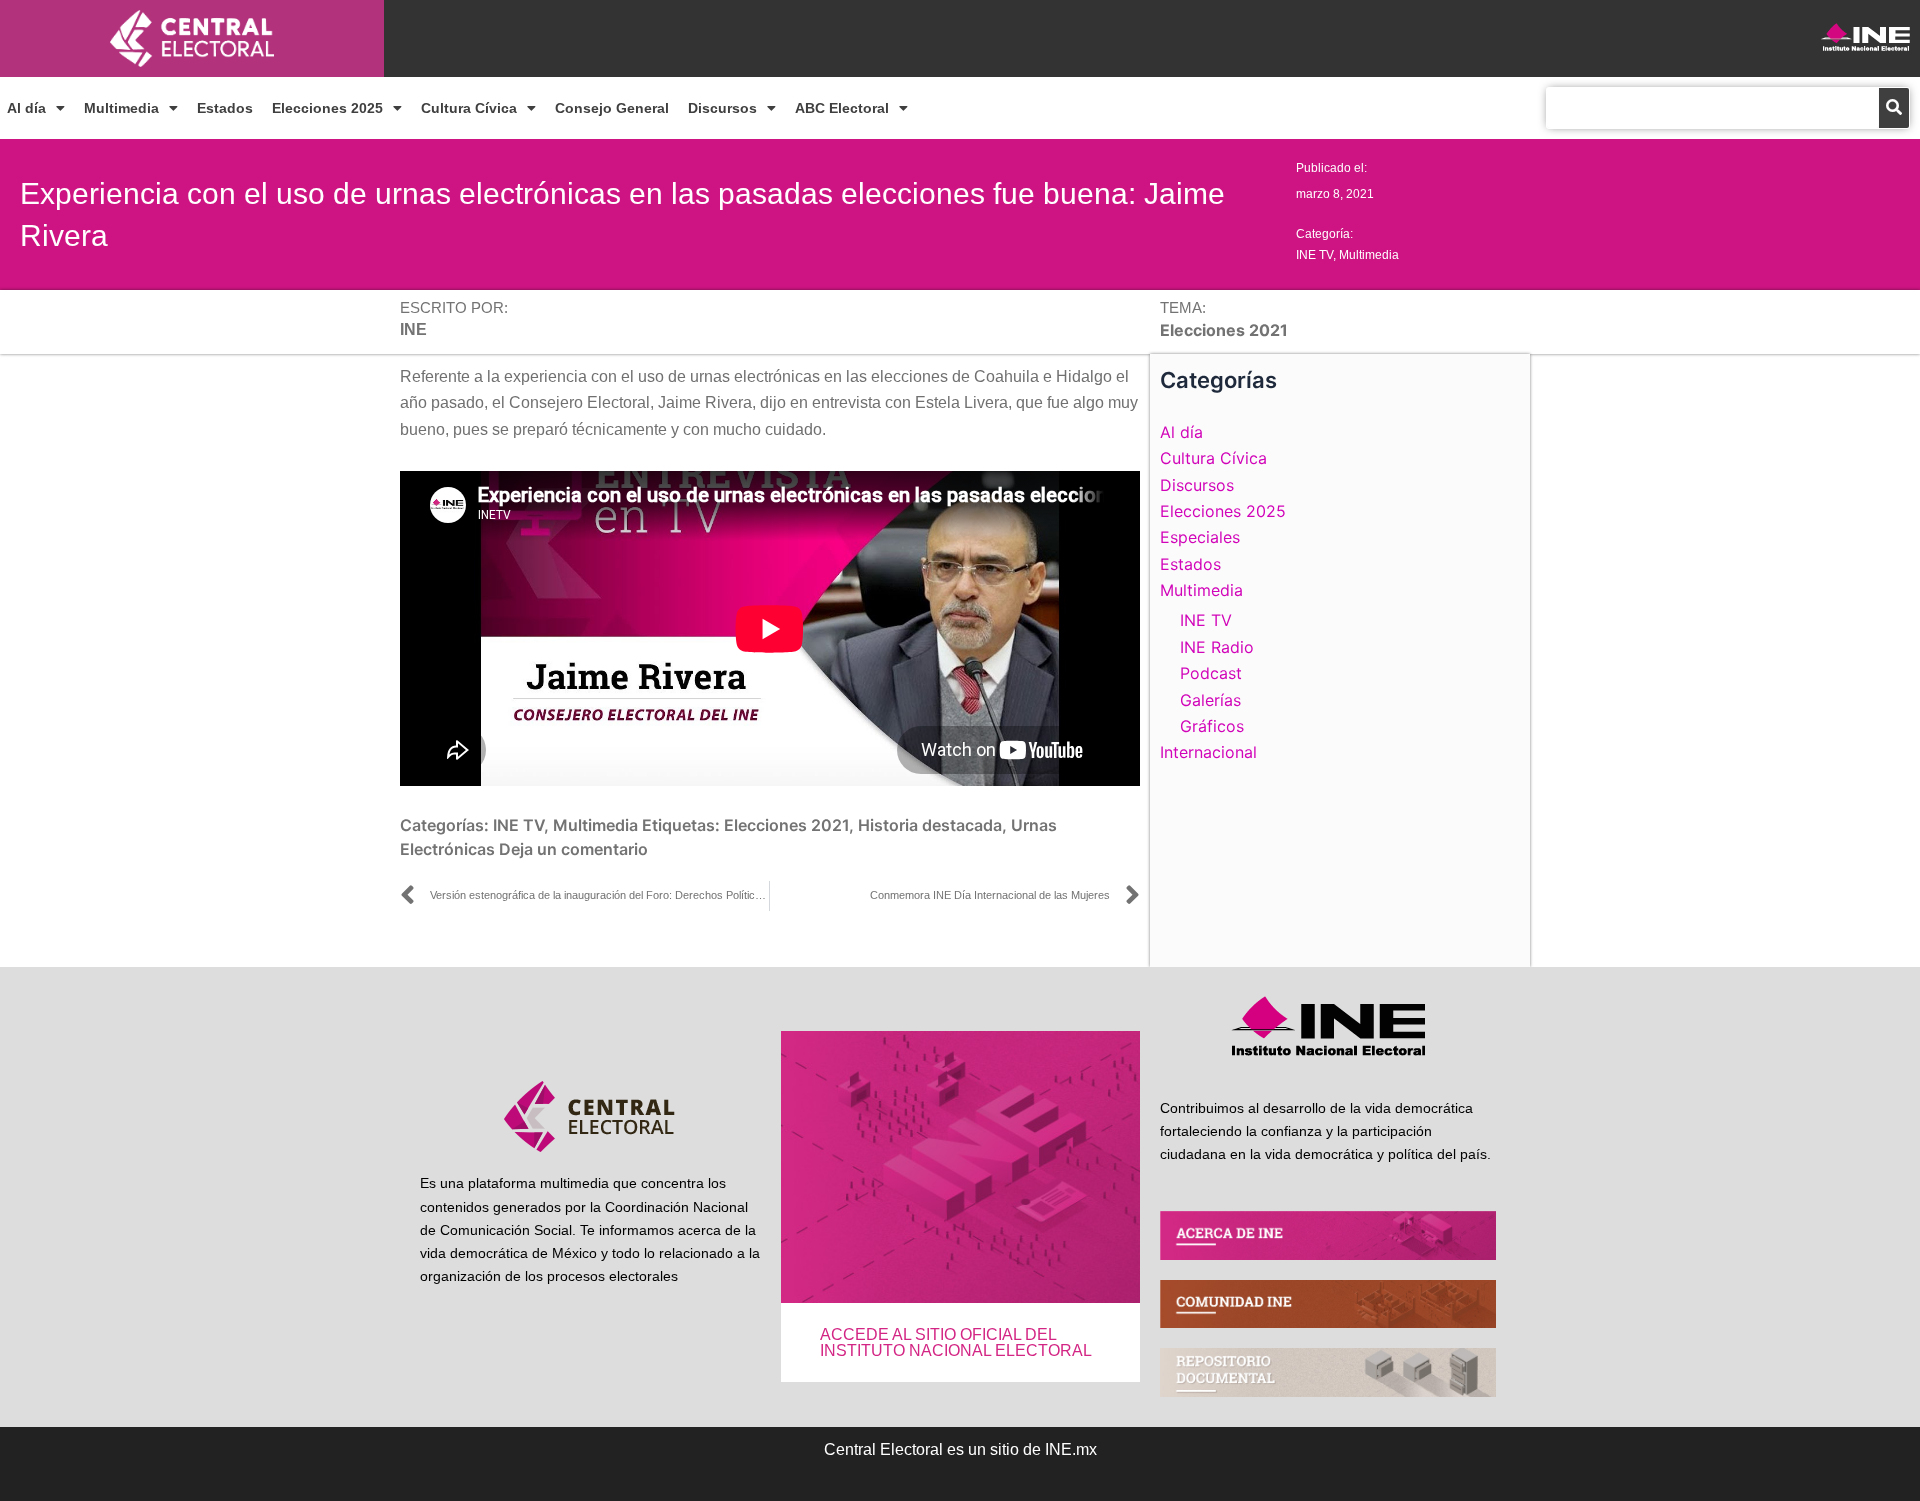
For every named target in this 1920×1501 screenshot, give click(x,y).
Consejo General (612, 108)
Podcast (1211, 673)
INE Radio (1217, 647)
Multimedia (121, 108)
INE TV (1314, 255)
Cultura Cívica (469, 108)
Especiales (1200, 537)
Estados (225, 108)
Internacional (1208, 752)
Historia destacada (930, 825)
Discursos (722, 108)
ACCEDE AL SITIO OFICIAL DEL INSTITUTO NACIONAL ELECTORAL (956, 1342)
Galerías (1210, 700)
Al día (26, 108)
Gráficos (1212, 726)
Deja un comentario (573, 849)
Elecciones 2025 (327, 108)
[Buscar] (1894, 108)
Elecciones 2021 (786, 825)
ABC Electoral (842, 108)
